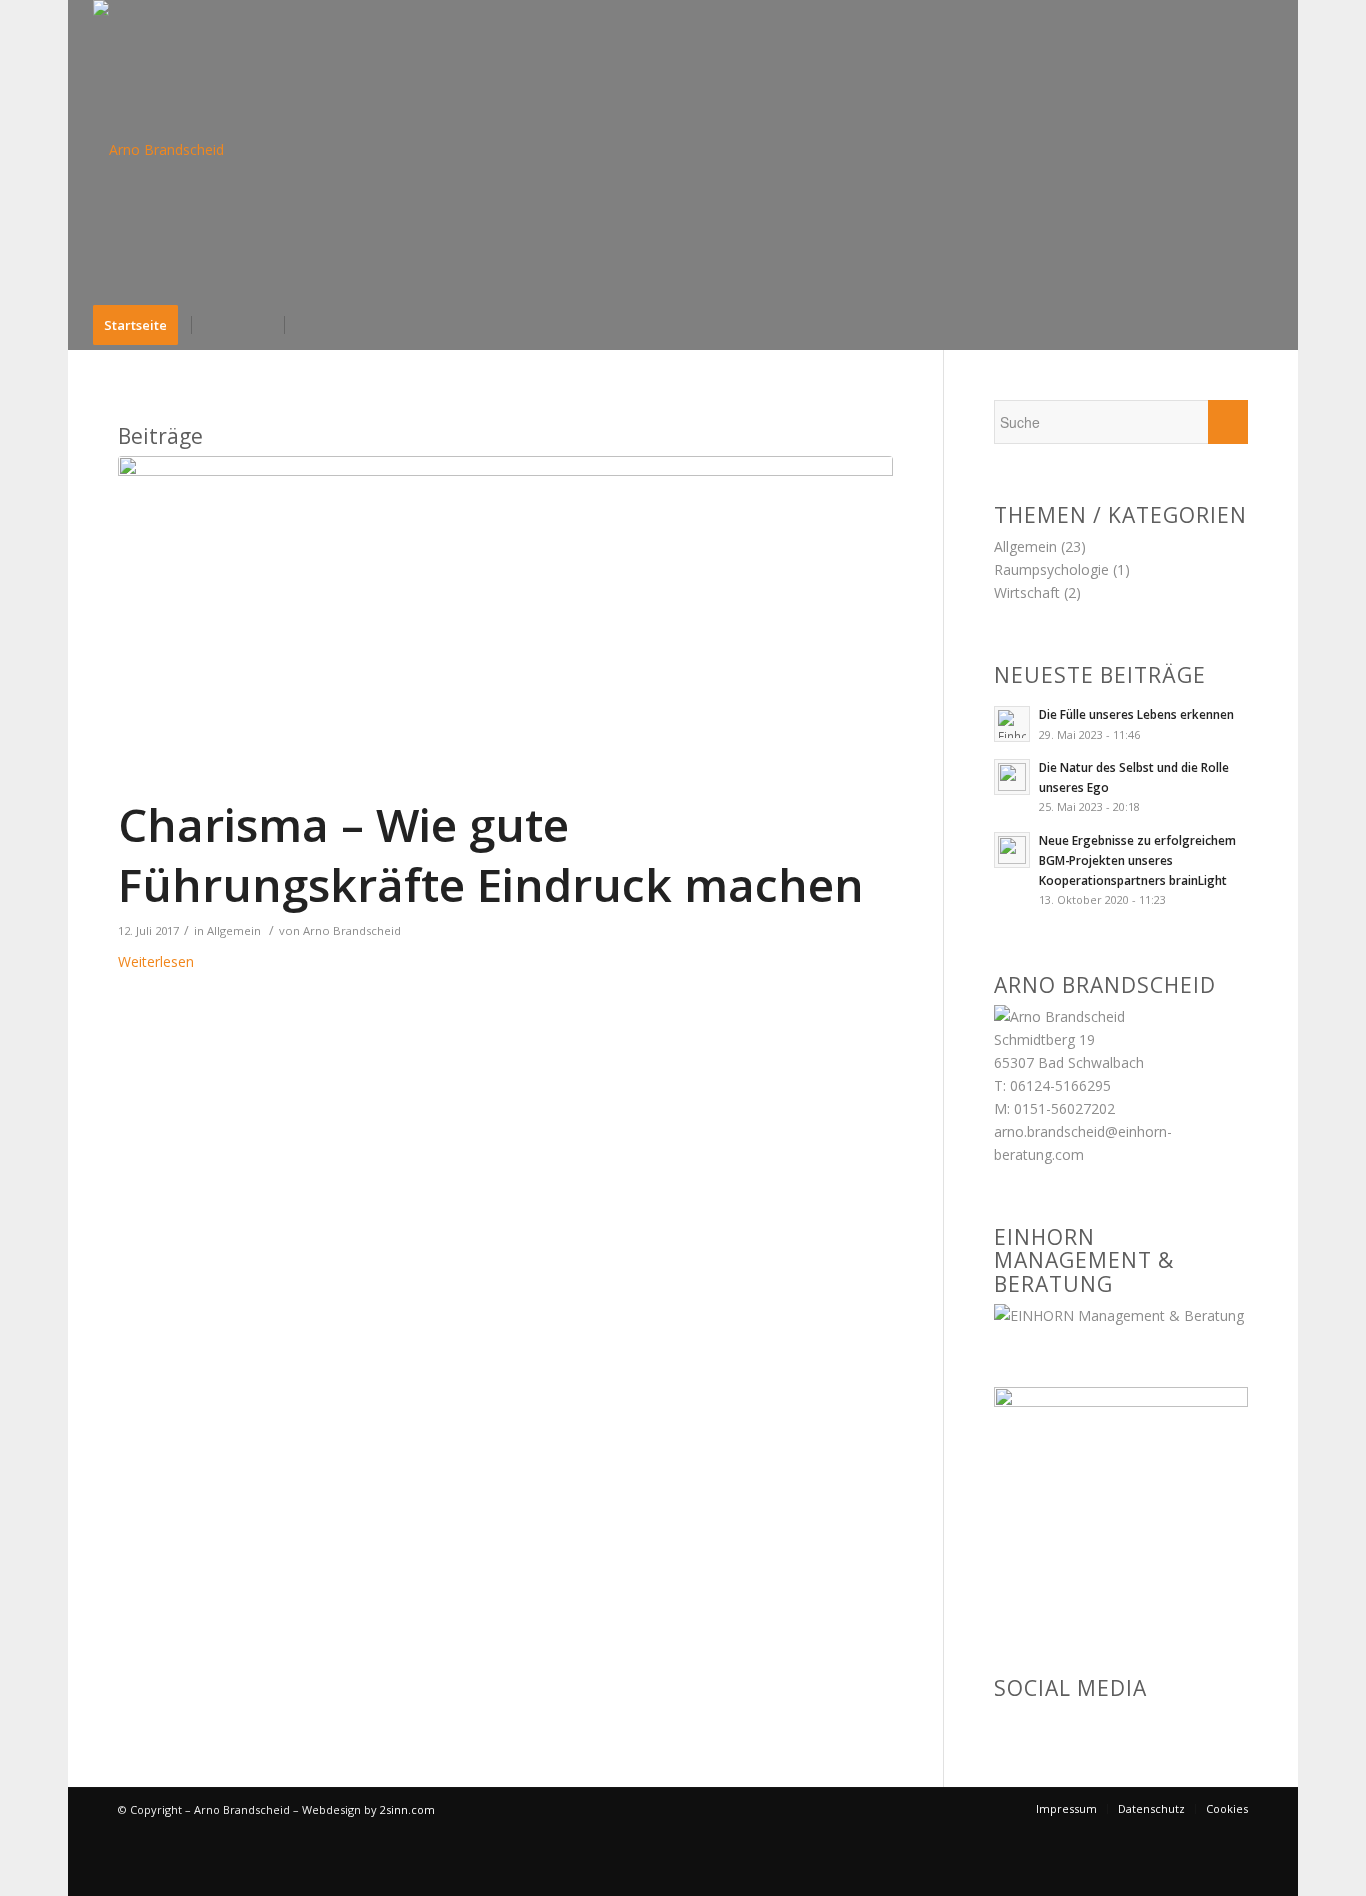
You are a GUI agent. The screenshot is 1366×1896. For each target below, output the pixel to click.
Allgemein (234, 930)
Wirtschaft (1027, 592)
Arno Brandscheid (352, 930)
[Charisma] (505, 603)
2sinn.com (407, 1809)
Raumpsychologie (1051, 569)
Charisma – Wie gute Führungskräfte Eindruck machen (491, 854)
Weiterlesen (156, 961)
